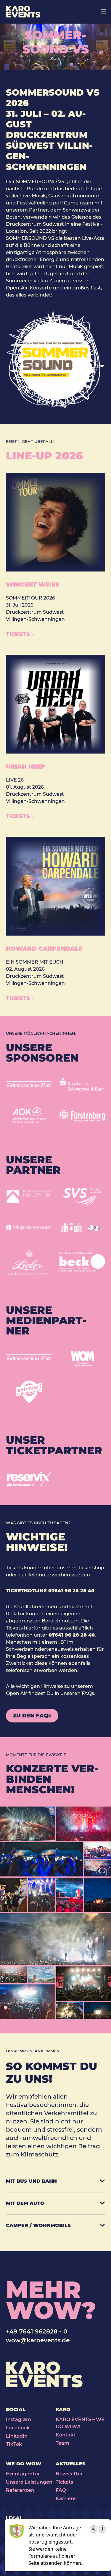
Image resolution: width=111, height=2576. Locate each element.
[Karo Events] (23, 12)
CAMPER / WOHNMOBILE (38, 2225)
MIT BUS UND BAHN (31, 2181)
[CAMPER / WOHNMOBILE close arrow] (100, 2225)
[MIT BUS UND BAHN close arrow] (100, 2180)
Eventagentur (23, 2474)
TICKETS (18, 634)
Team (62, 2443)
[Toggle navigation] (104, 12)
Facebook (18, 2428)
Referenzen (20, 2490)
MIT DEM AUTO (25, 2203)
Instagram (18, 2419)
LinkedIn (17, 2436)
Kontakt (66, 2435)
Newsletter (69, 2474)
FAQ (61, 2490)
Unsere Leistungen (29, 2482)
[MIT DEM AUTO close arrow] (100, 2202)
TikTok (14, 2444)
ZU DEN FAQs (32, 1716)
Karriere (66, 2499)
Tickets (64, 2482)
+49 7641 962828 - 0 (37, 2331)
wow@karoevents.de (38, 2340)
